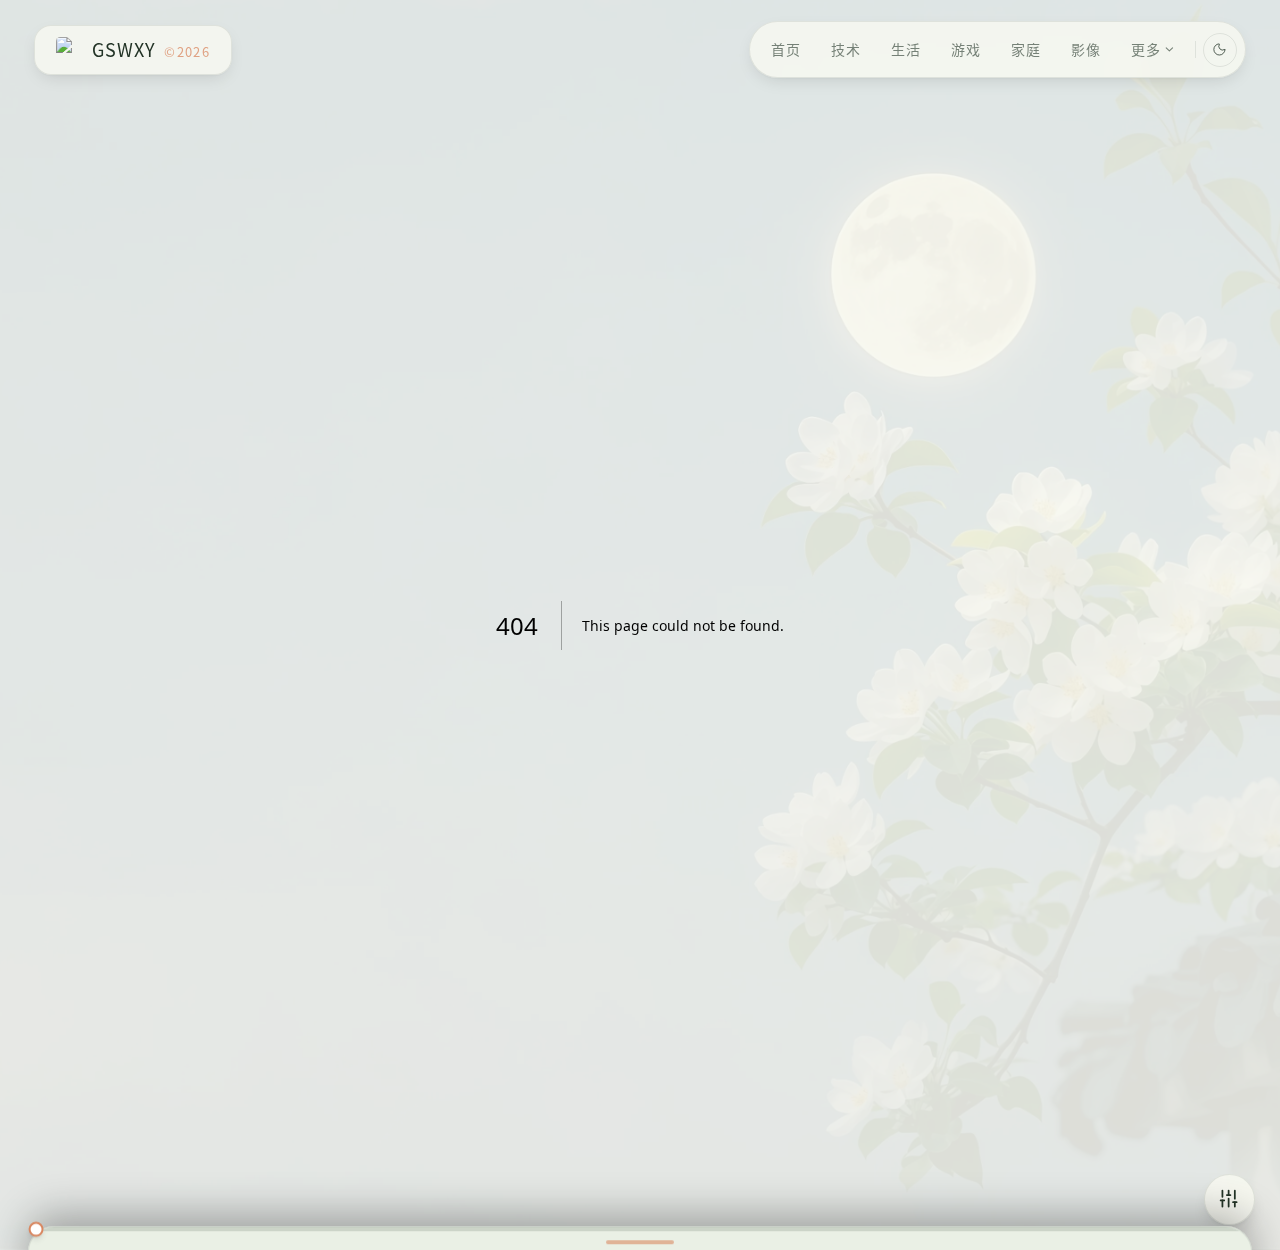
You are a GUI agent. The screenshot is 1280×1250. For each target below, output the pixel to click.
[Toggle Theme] (1220, 50)
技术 (846, 49)
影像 (1086, 49)
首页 (786, 49)
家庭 (1026, 49)
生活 (906, 49)
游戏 (966, 49)
